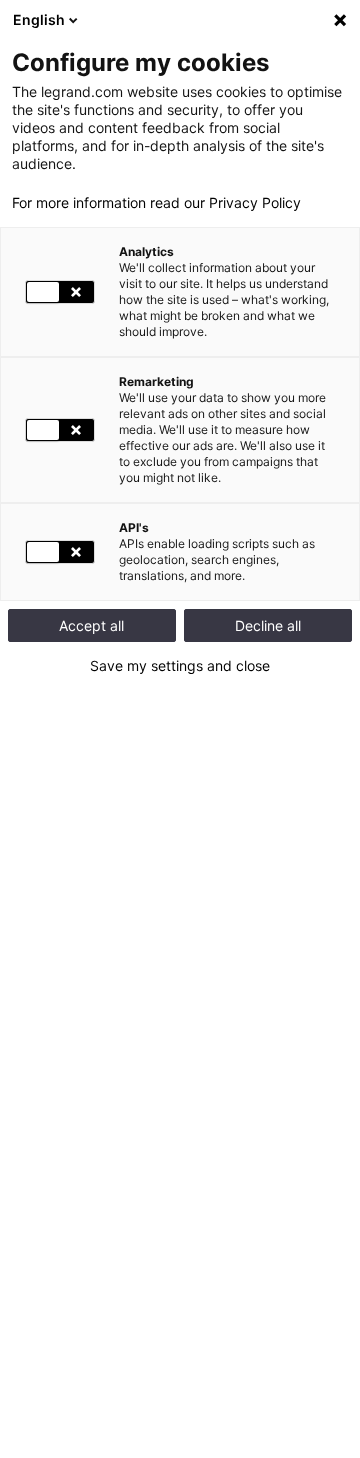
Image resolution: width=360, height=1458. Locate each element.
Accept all (91, 625)
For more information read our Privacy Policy (156, 203)
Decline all (268, 625)
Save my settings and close (180, 666)
